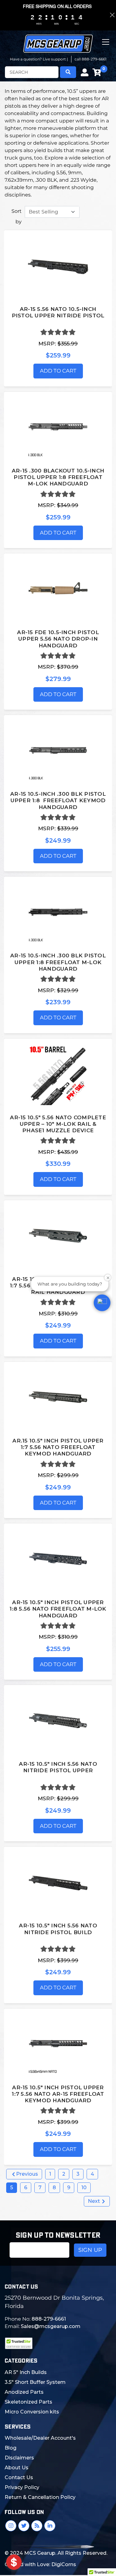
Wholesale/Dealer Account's (40, 2438)
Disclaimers (19, 2458)
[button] (102, 1303)
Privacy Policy (22, 2487)
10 (84, 2188)
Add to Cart (58, 371)
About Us (17, 2468)
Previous (26, 2174)
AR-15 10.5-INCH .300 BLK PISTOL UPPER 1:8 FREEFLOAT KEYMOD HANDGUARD (58, 801)
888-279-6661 (49, 2319)
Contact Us (19, 2477)
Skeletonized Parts (28, 2402)
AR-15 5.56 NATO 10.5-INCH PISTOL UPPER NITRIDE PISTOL (58, 312)
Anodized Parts (24, 2392)
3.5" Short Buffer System (35, 2382)
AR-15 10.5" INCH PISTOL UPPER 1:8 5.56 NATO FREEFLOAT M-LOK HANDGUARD (58, 1609)
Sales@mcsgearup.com (51, 2326)
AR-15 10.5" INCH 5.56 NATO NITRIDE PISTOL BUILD (58, 1929)
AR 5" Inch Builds (26, 2372)
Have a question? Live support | (39, 59)
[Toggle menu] (106, 47)
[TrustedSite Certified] (19, 2343)
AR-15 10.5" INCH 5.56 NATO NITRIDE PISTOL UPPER (58, 1767)
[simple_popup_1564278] (14, 2562)
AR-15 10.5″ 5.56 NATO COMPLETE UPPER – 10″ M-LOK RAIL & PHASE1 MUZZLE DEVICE (58, 1124)
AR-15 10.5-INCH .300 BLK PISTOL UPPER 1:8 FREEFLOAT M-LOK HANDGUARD (58, 962)
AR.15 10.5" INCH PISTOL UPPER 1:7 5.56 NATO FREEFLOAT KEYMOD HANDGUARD (58, 1447)
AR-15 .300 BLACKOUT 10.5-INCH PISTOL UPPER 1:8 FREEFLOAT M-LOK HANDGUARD (58, 477)
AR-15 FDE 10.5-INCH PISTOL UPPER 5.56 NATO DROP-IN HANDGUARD (58, 639)
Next (95, 2201)
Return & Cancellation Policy (40, 2497)
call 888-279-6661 (90, 59)
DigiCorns (64, 2564)
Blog (11, 2448)
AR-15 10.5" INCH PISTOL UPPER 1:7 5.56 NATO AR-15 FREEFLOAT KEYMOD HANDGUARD (58, 2094)
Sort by (17, 216)
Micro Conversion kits (32, 2412)
